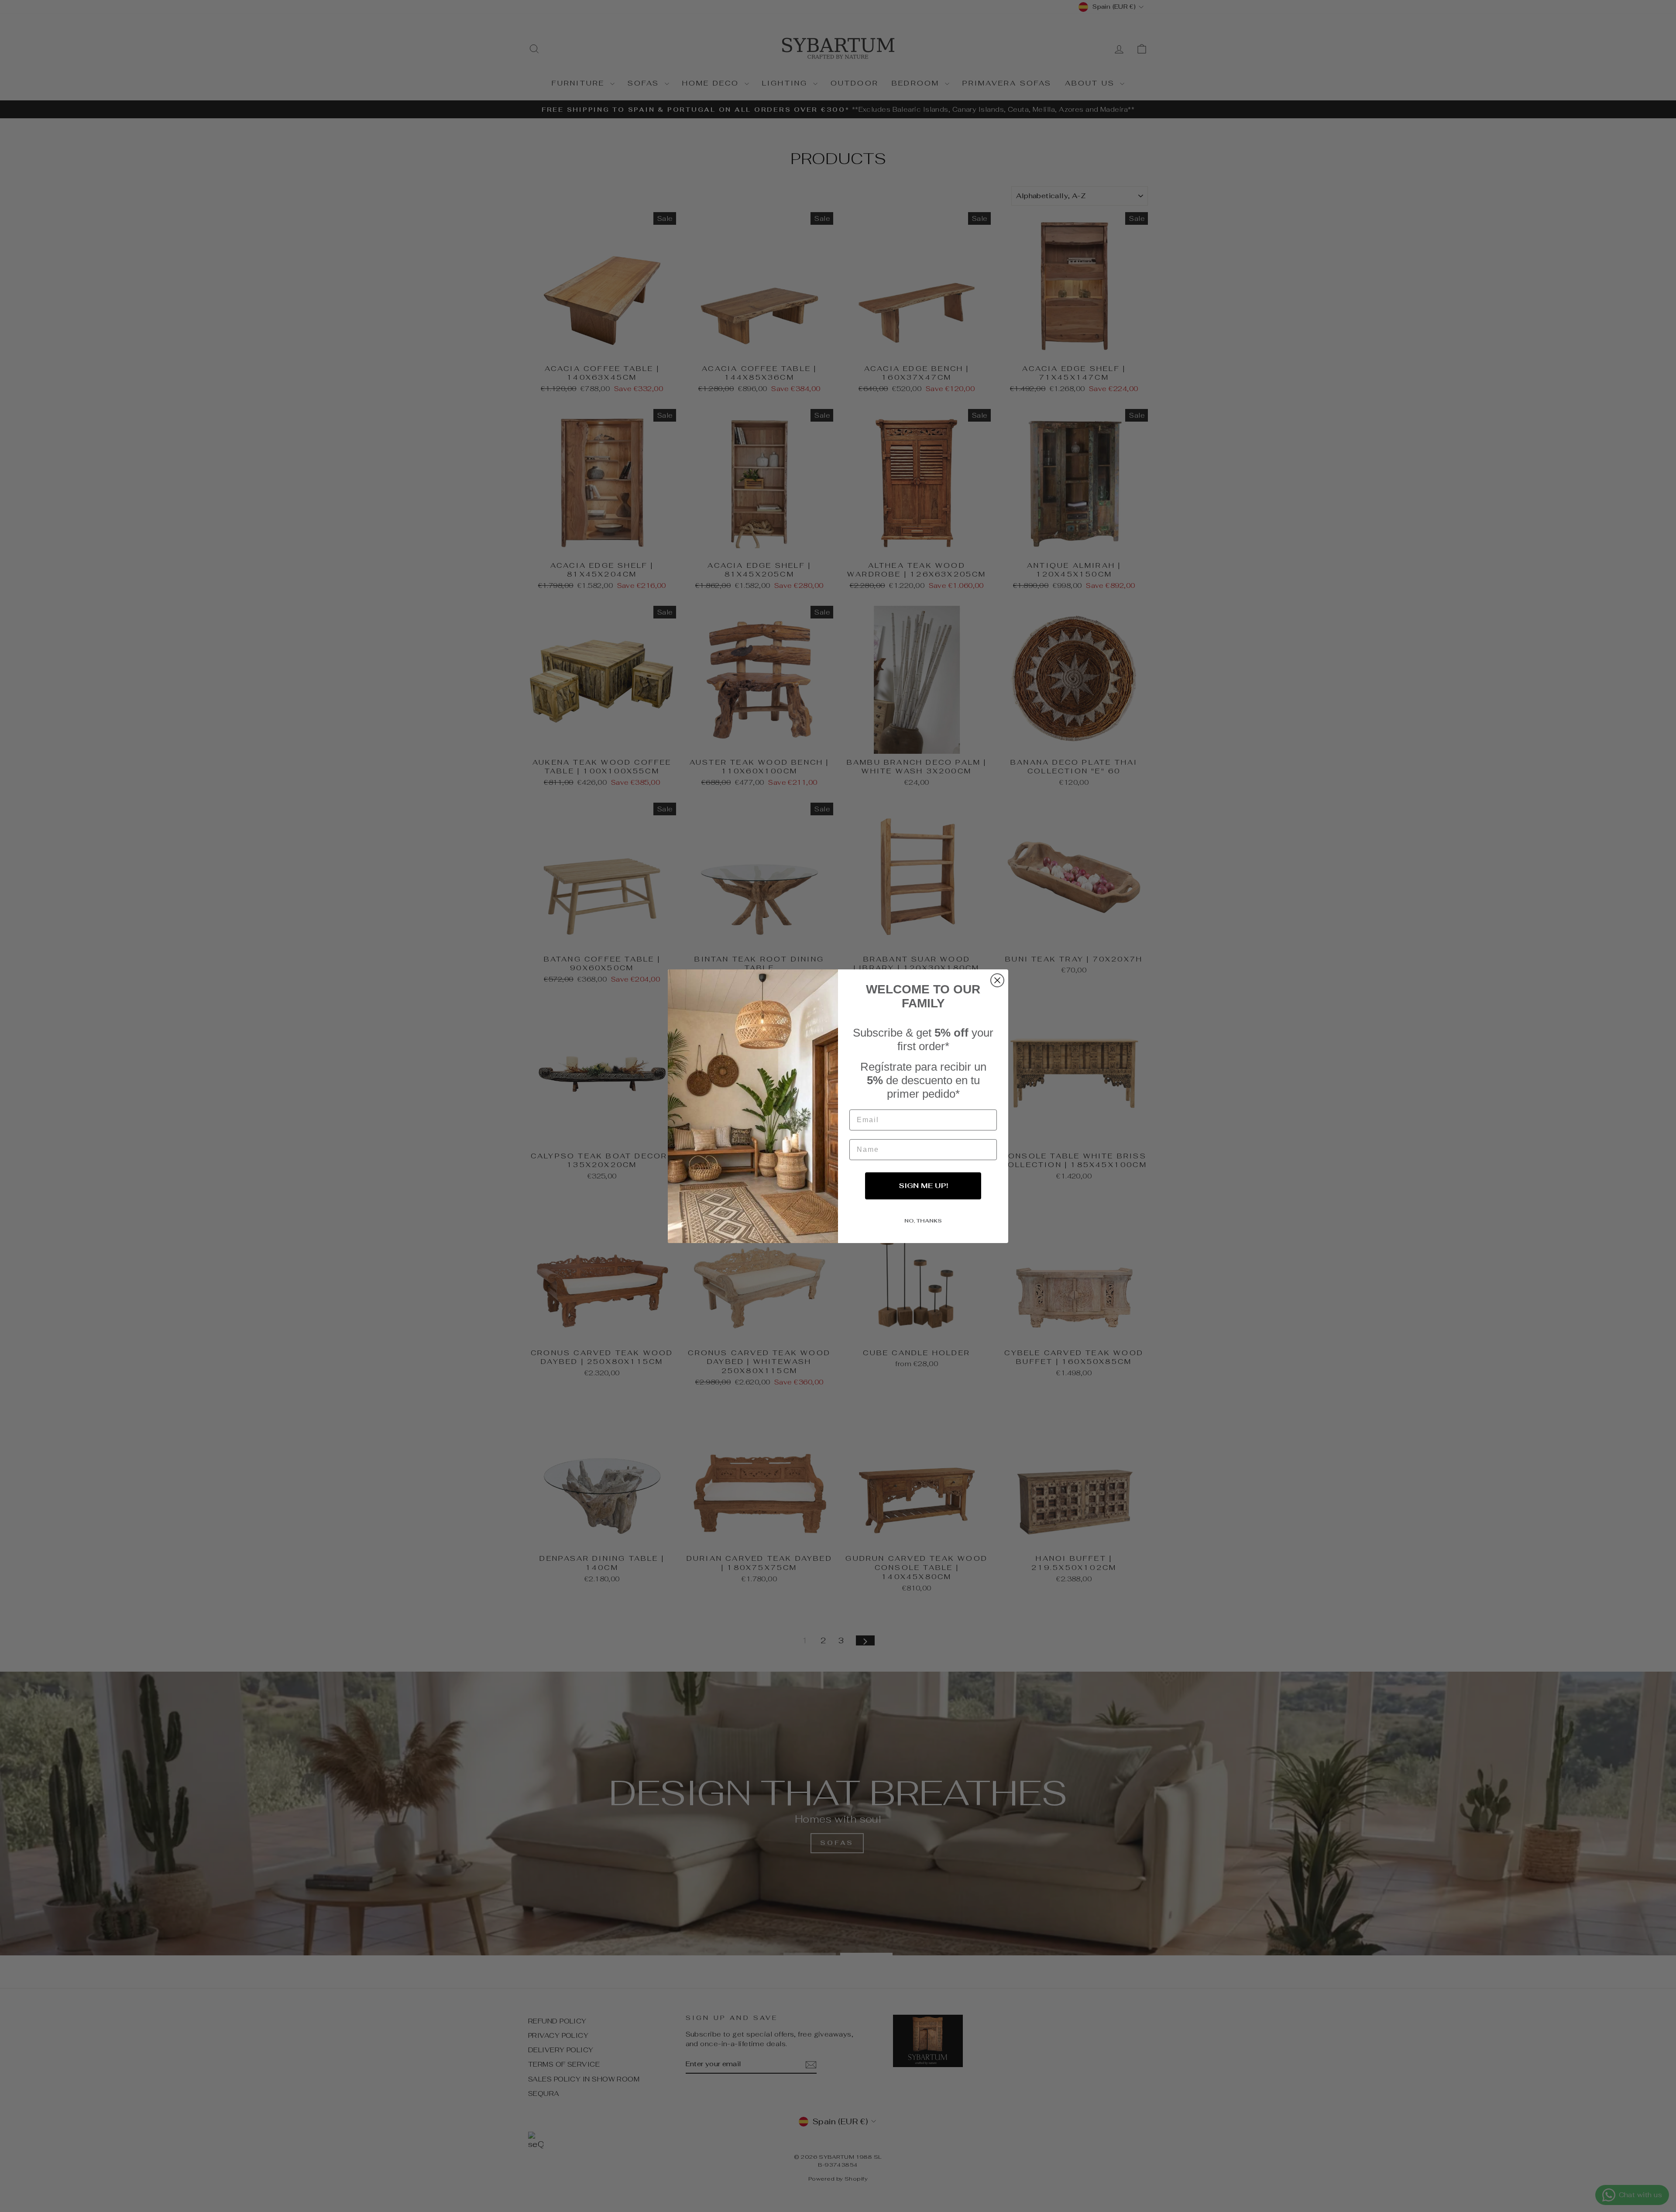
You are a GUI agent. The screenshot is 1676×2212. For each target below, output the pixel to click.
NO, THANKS (923, 1221)
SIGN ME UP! (923, 1186)
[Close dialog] (997, 980)
